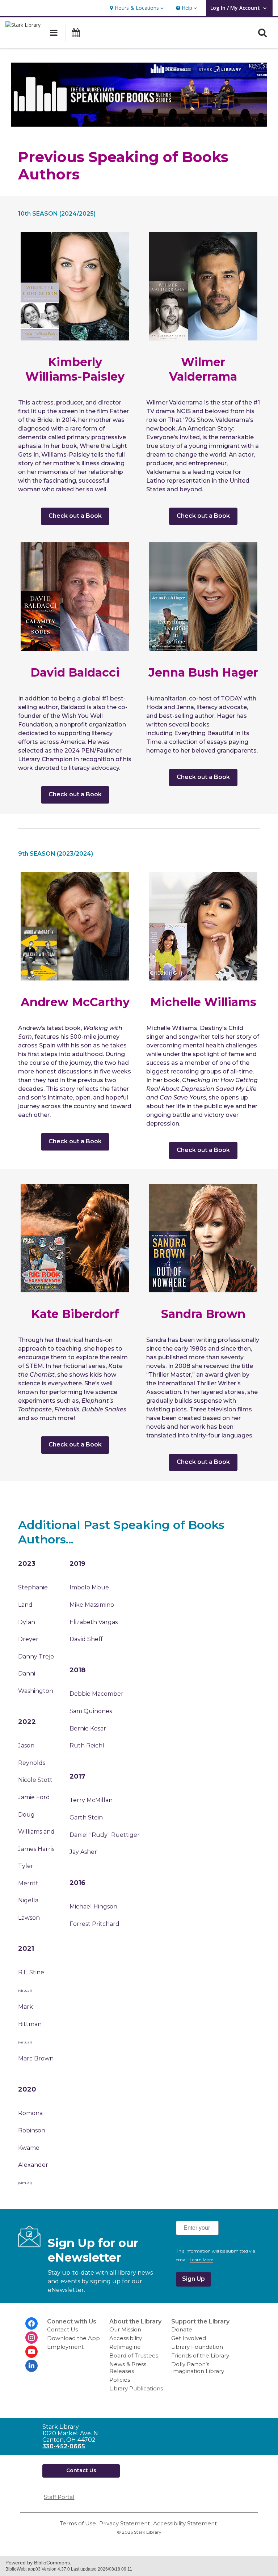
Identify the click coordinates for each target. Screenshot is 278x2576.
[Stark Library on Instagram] (31, 2338)
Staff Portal (59, 2497)
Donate (182, 2329)
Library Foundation (197, 2347)
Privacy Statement (125, 2523)
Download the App (73, 2338)
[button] (136, 8)
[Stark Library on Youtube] (31, 2352)
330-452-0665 (64, 2446)
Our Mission (125, 2329)
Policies (120, 2380)
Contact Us (62, 2329)
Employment (65, 2347)
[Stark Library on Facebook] (31, 2323)
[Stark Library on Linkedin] (31, 2366)
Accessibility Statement (185, 2523)
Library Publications (136, 2388)
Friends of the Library (200, 2355)
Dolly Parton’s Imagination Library (198, 2368)
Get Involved (189, 2338)
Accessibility (126, 2338)
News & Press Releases (128, 2368)
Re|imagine (125, 2347)
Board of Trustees (134, 2355)
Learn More (201, 2260)
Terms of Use (78, 2523)
